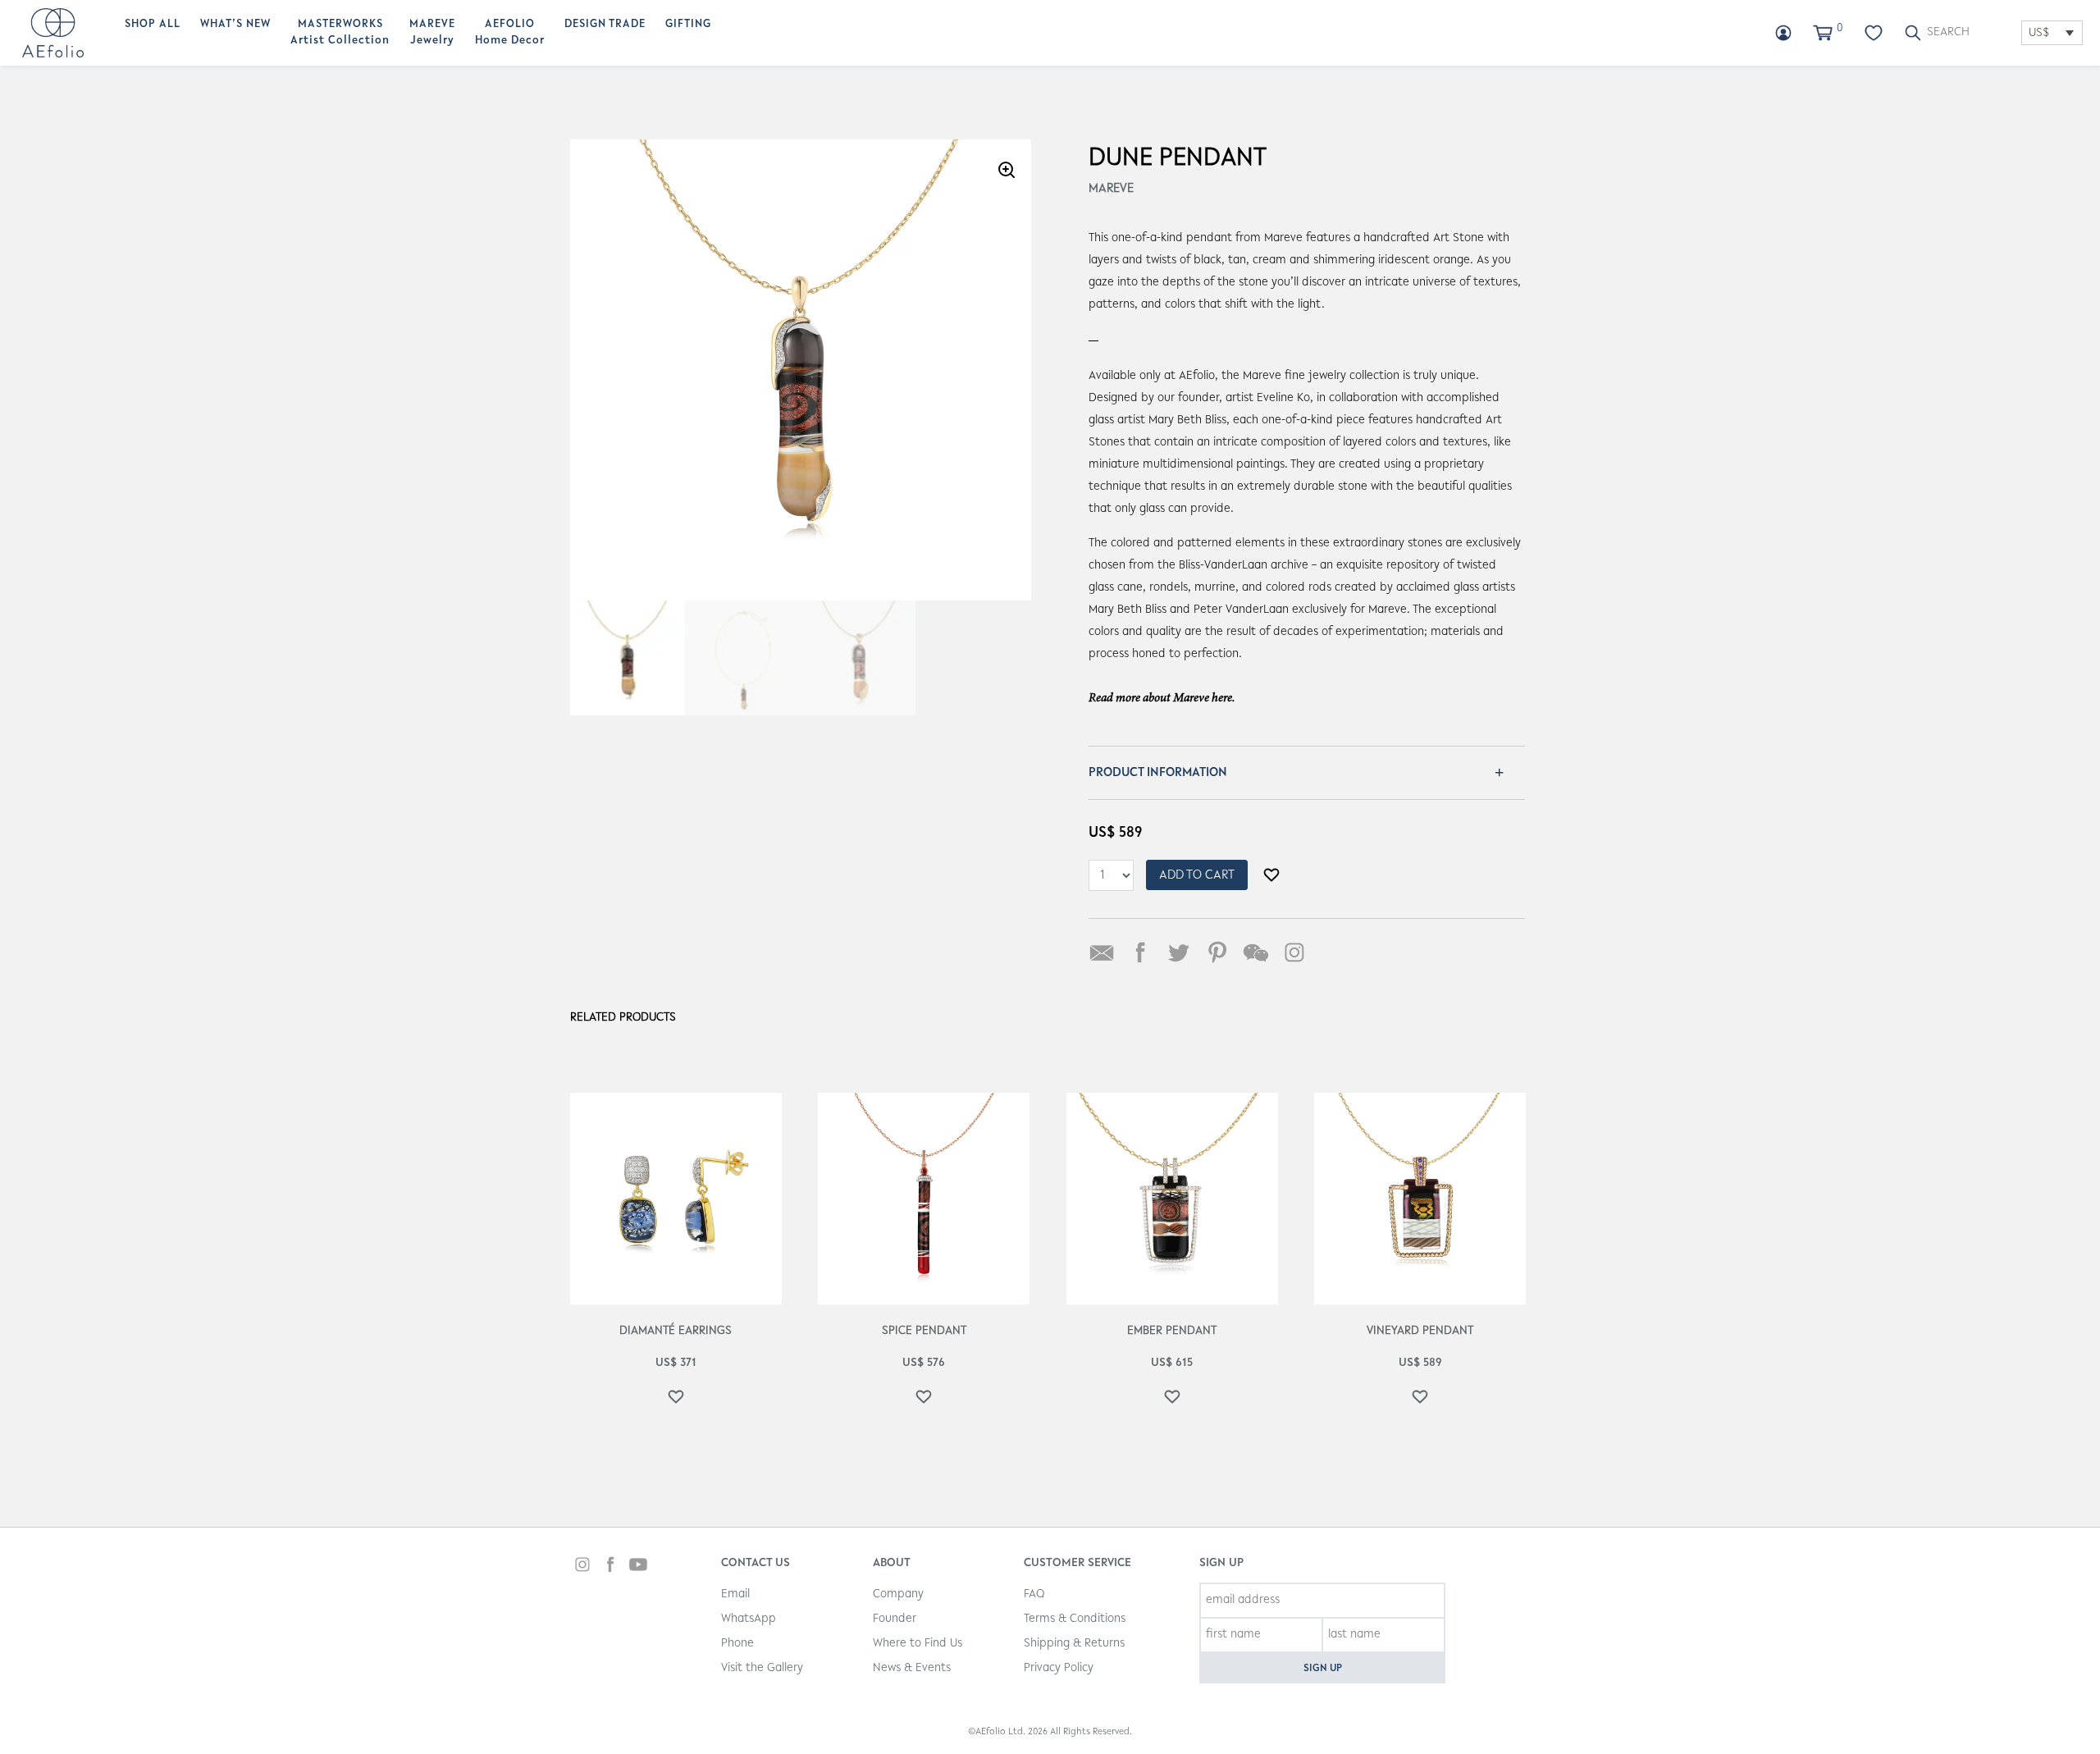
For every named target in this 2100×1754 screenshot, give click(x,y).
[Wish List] (1874, 33)
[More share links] (1333, 952)
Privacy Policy (1059, 1668)
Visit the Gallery (762, 1668)
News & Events (912, 1668)
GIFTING (688, 25)
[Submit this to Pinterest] (1217, 952)
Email (735, 1594)
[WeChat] (1256, 952)
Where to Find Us (918, 1644)
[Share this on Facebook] (1140, 952)
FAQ (1034, 1594)
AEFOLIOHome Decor (510, 33)
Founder (895, 1619)
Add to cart (1197, 875)
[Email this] (1102, 952)
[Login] (1783, 33)
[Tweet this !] (1179, 952)
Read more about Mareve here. (1162, 699)
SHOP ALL (153, 25)
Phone (737, 1644)
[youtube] (638, 1567)
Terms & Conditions (1075, 1619)
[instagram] (582, 1567)
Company (898, 1594)
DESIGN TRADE (605, 25)
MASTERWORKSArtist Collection (340, 33)
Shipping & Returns (1074, 1644)
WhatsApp (749, 1619)
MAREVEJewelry (432, 33)
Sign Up (1323, 1668)
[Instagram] (1294, 952)
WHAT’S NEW (235, 25)
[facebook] (610, 1567)
